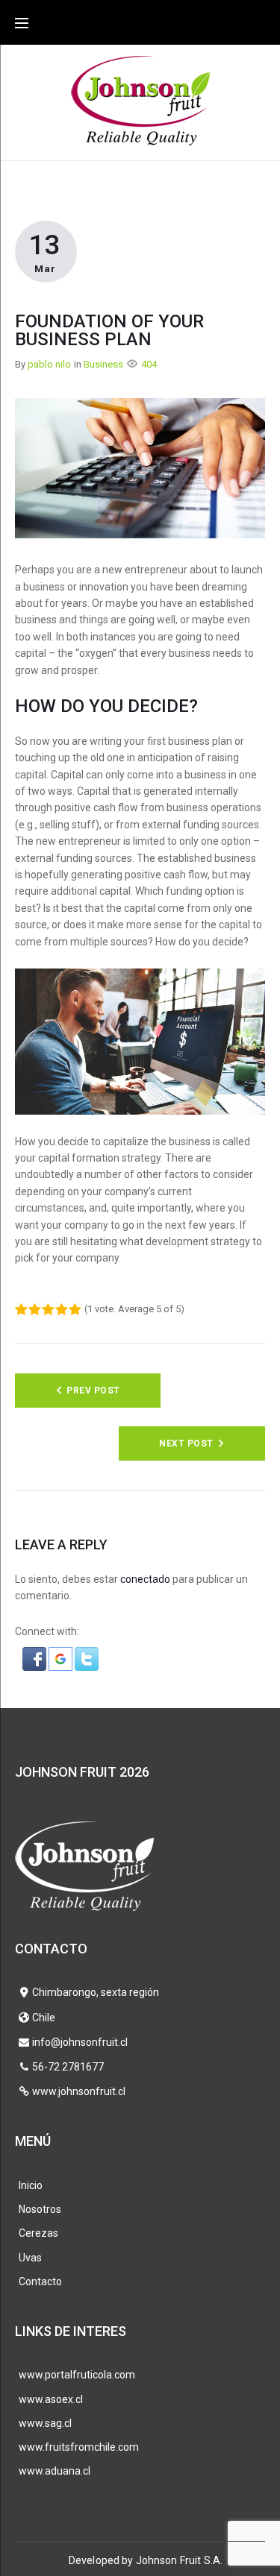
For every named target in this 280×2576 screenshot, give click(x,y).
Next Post (186, 1443)
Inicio (31, 2185)
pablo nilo (49, 364)
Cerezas (38, 2233)
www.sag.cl (45, 2423)
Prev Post (93, 1391)
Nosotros (40, 2209)
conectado (145, 1579)
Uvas (30, 2258)
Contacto (40, 2281)
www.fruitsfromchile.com (79, 2447)
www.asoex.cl (51, 2399)
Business (103, 364)
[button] (35, 1655)
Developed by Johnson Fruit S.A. (146, 2560)
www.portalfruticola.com (77, 2375)
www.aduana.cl (55, 2471)
